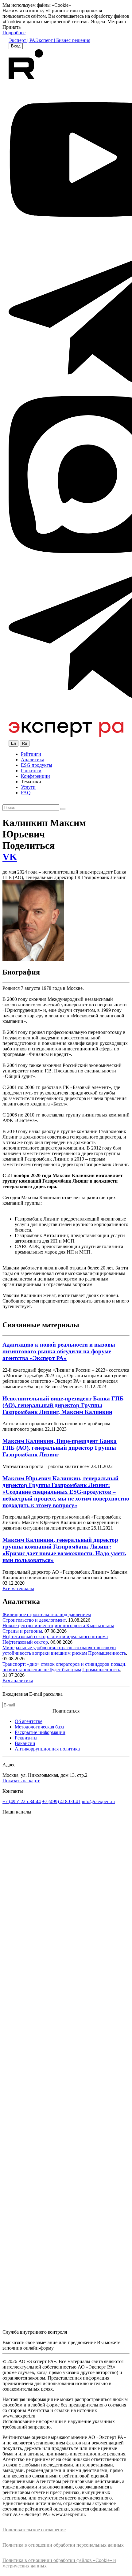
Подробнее (14, 33)
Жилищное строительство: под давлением (47, 1614)
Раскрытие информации (40, 1732)
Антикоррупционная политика (47, 1749)
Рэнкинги (31, 771)
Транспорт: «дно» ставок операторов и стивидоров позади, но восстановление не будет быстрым (64, 1667)
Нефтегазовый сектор (25, 1642)
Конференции (35, 776)
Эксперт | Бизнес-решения (63, 40)
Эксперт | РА (22, 40)
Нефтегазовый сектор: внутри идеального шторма (55, 1637)
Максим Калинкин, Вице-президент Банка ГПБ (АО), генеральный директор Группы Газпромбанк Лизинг (60, 1448)
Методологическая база (39, 1727)
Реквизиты (26, 1738)
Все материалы (18, 1588)
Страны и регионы (22, 1631)
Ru (25, 743)
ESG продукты (37, 765)
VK (10, 857)
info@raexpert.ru (98, 1801)
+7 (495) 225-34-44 (22, 1801)
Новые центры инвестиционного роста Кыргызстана (58, 1625)
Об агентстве (29, 1721)
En (14, 743)
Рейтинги (31, 754)
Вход (16, 46)
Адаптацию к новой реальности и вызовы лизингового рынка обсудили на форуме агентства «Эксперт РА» (59, 1351)
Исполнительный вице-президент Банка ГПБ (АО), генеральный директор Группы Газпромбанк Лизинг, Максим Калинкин (63, 1405)
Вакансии (25, 1743)
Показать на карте (21, 1781)
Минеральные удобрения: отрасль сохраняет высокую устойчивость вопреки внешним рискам (59, 1650)
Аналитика (33, 760)
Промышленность (107, 1653)
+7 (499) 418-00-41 (61, 1801)
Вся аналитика (18, 1681)
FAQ (26, 793)
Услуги (28, 787)
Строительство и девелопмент (34, 1620)
